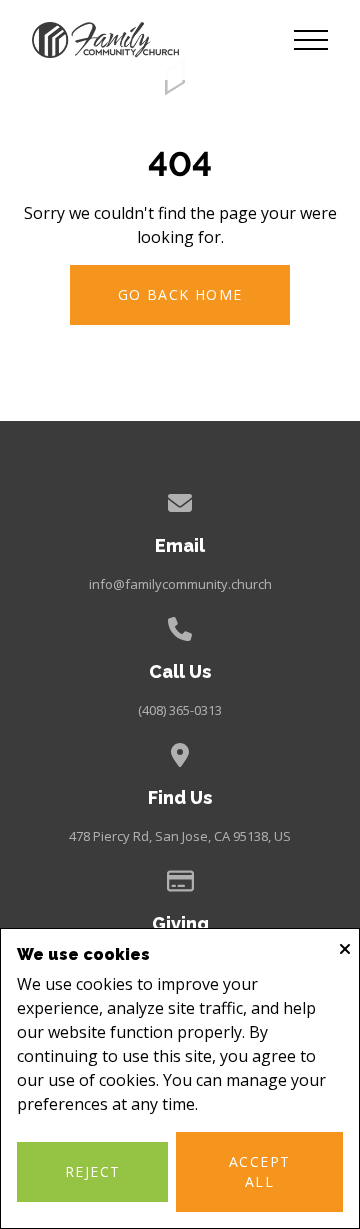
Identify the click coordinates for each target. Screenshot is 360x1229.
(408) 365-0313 (180, 710)
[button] (311, 40)
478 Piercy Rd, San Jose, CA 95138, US (180, 836)
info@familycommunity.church (180, 584)
